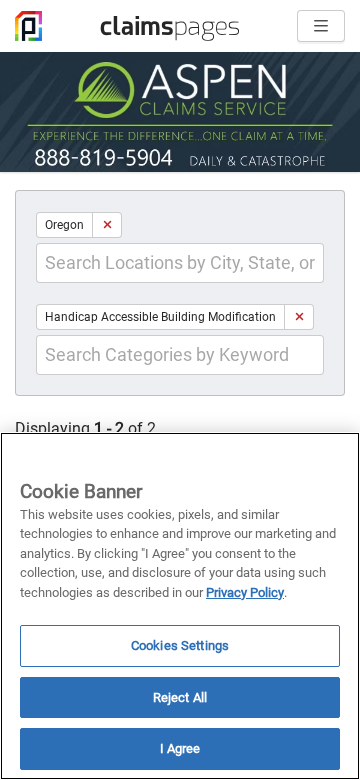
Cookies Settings (180, 645)
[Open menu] (321, 26)
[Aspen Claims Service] (180, 112)
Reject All (180, 697)
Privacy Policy (245, 592)
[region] (180, 606)
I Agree (180, 748)
